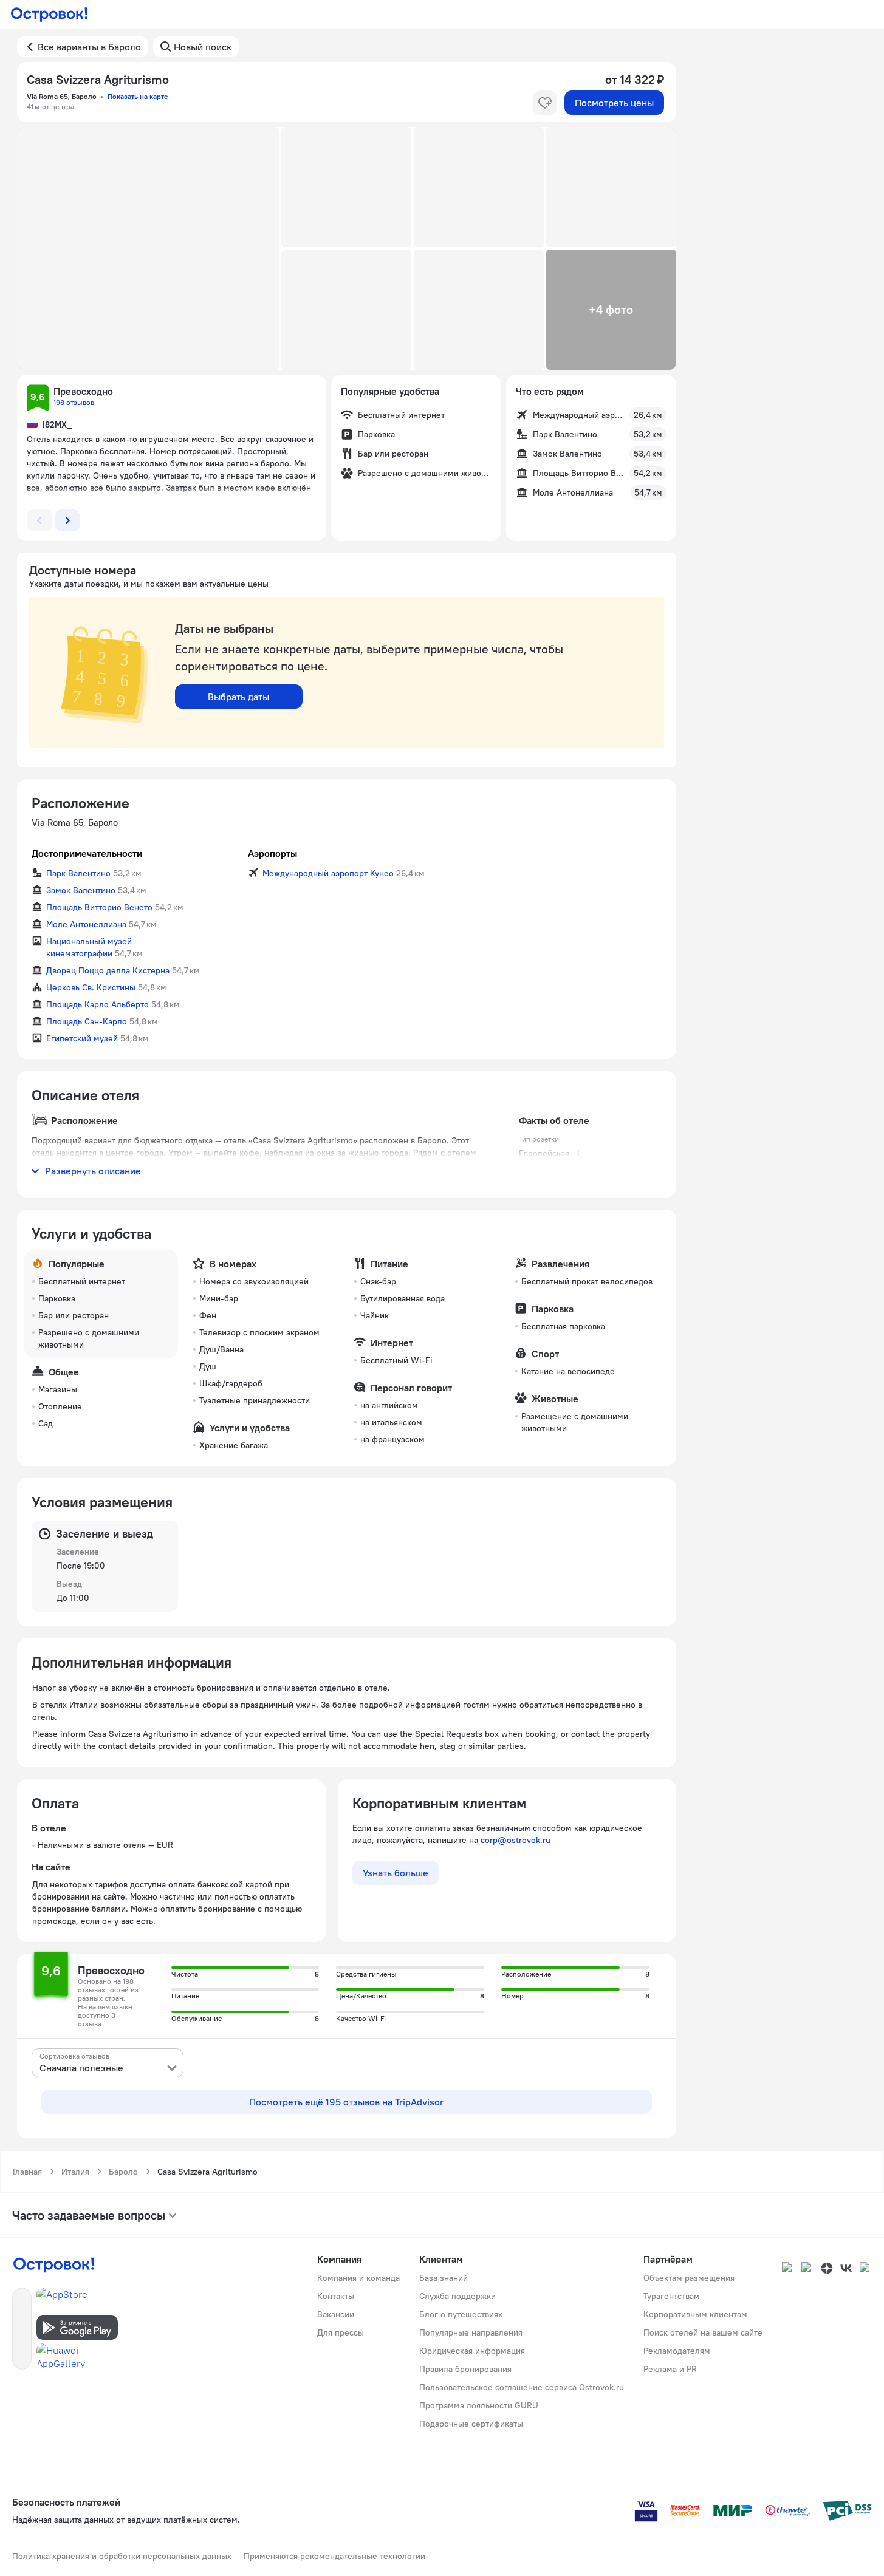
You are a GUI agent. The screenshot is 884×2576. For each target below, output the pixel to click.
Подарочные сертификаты (471, 2424)
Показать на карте (138, 96)
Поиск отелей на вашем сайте (703, 2332)
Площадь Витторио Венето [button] (99, 907)
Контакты (336, 2296)
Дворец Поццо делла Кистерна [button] (108, 970)
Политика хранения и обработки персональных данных (122, 2556)
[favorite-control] (545, 103)
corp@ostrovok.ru (516, 1840)
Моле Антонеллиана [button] (86, 924)
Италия (75, 2172)
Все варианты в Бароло (89, 47)
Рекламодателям (677, 2351)
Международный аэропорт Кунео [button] (328, 873)
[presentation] (108, 2063)
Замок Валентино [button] (81, 890)
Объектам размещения (689, 2278)
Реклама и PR (670, 2369)
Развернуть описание (93, 1171)
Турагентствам (672, 2296)
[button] (148, 248)
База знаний (444, 2278)
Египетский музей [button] (82, 1038)
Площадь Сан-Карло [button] (87, 1021)
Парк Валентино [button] (78, 873)
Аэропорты (272, 853)
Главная (27, 2172)
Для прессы (341, 2332)
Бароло (123, 2172)
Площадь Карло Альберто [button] (98, 1004)
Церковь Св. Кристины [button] (91, 987)
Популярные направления (471, 2332)
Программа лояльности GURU (479, 2405)
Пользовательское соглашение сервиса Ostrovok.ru (522, 2387)
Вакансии (336, 2314)
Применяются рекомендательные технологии (334, 2556)
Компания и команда (358, 2278)
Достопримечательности (87, 853)
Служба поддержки (457, 2296)
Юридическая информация (472, 2351)
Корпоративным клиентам (695, 2314)
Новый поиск (203, 47)
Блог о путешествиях (461, 2314)
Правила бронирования (465, 2369)
